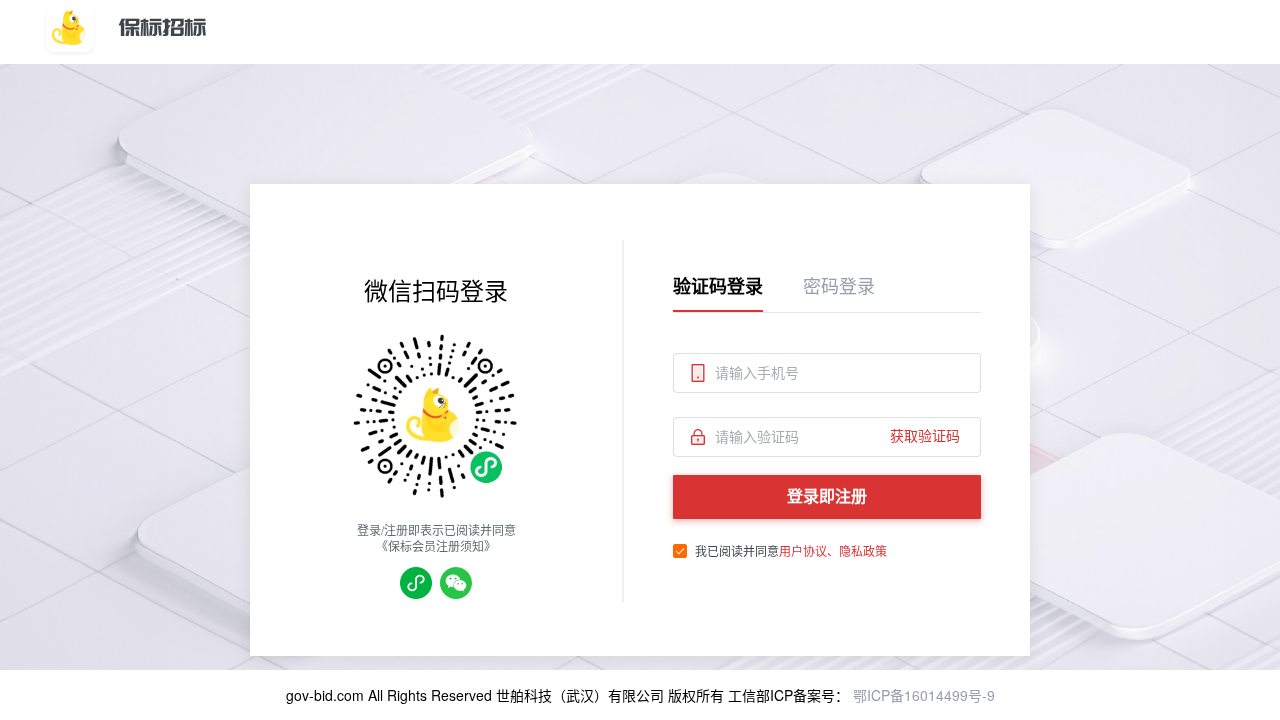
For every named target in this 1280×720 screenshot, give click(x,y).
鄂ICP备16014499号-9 (922, 695)
